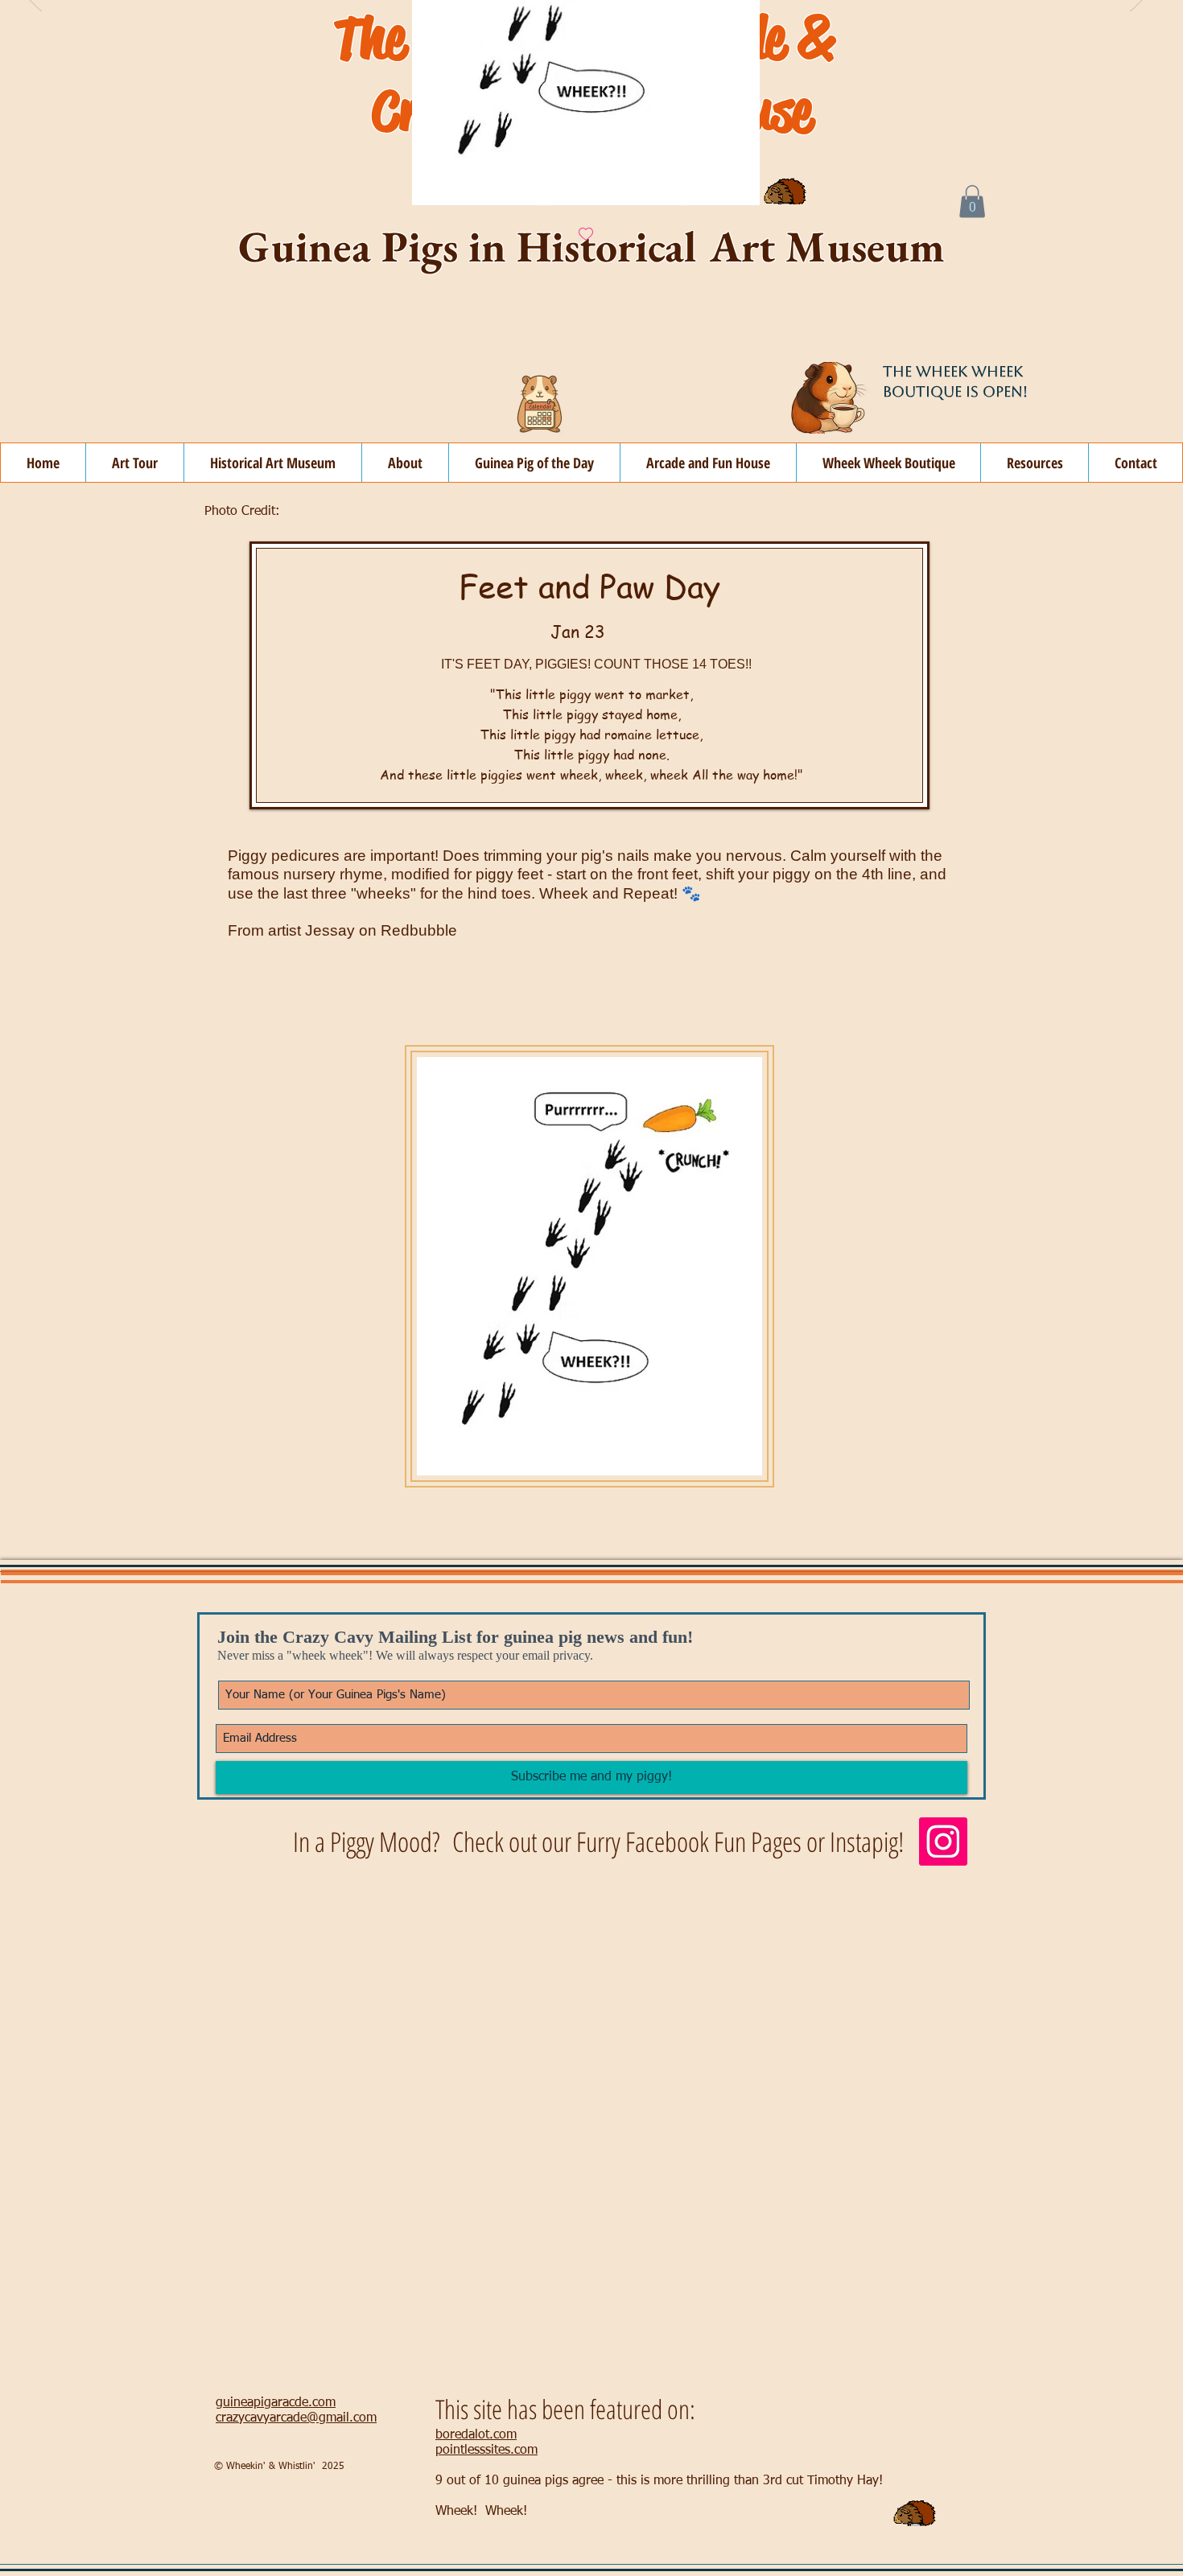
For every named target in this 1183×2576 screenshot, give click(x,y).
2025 (333, 2467)
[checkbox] (586, 235)
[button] (405, 463)
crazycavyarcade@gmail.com (296, 2418)
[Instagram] (943, 1841)
